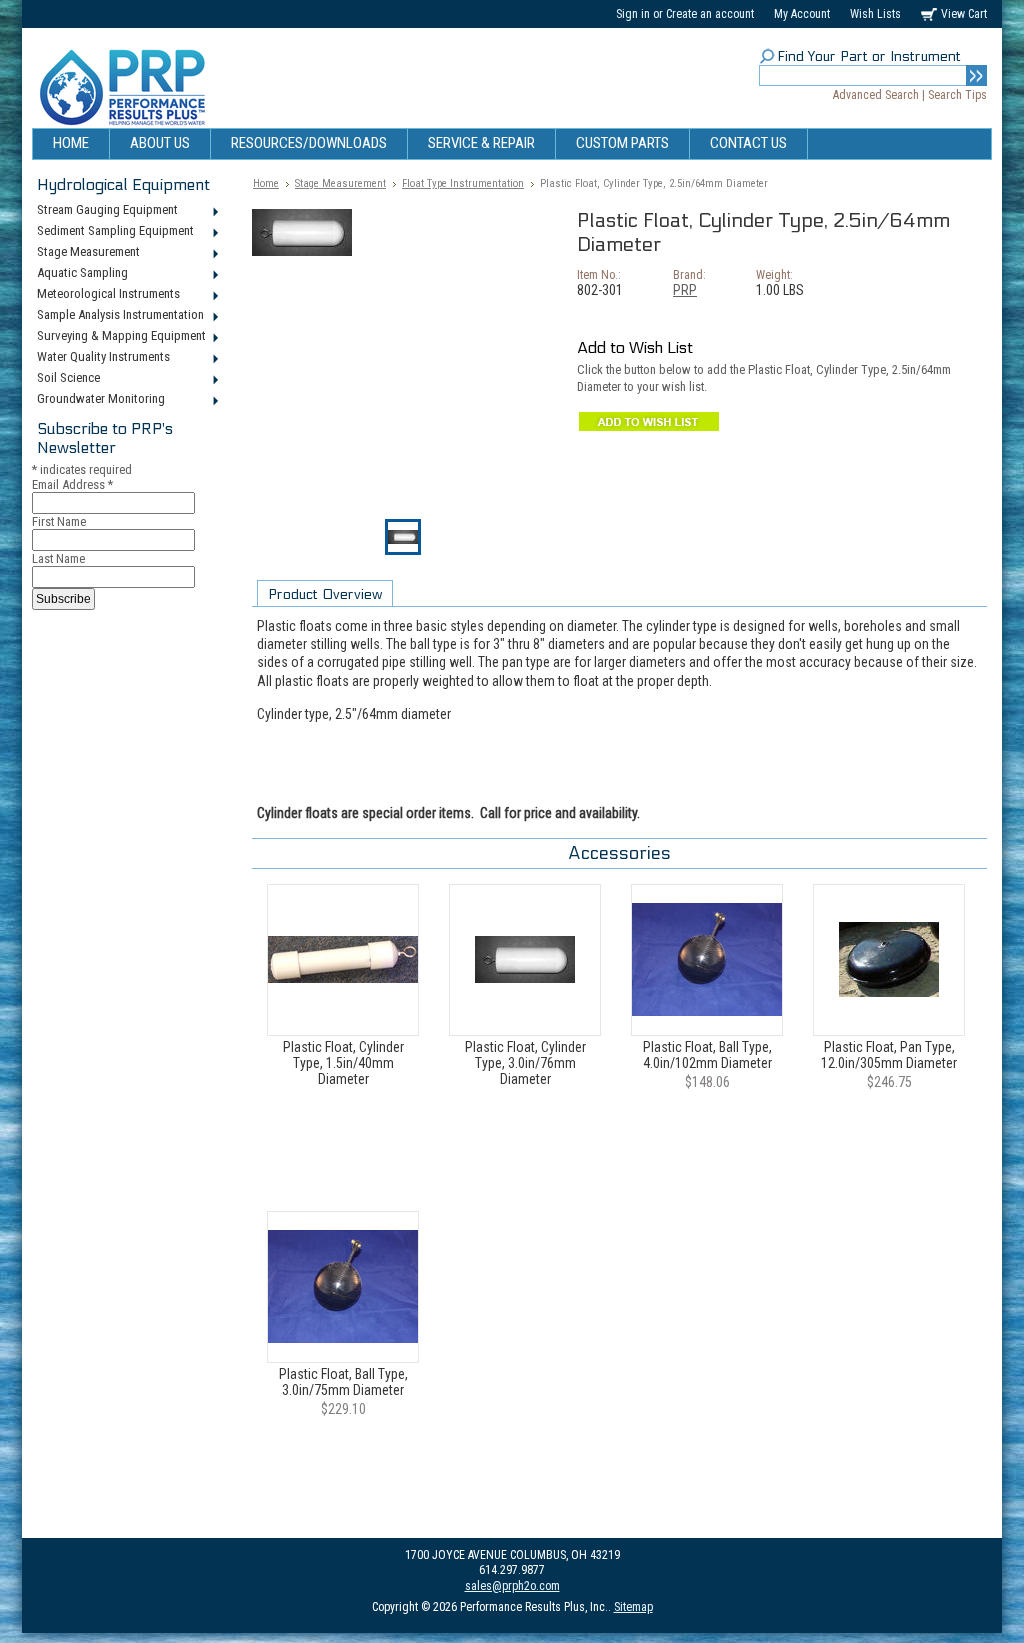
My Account (802, 14)
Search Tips (957, 95)
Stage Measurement (86, 253)
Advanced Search (876, 95)
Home (266, 183)
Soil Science (66, 379)
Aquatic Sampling (80, 274)
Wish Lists (875, 14)
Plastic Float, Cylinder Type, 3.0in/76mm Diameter (525, 1063)
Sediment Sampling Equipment (113, 232)
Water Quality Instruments (101, 358)
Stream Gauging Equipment (105, 211)
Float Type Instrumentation (463, 183)
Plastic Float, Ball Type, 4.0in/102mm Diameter (707, 1055)
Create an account (710, 14)
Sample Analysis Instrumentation (118, 316)
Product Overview (325, 594)
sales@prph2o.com (512, 1586)
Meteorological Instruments (106, 295)
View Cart (964, 14)
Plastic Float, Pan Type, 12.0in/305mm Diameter (889, 1055)
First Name (59, 521)
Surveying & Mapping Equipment (119, 337)
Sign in (633, 14)
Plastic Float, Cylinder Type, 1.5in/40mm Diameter (343, 1063)
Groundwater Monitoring (98, 400)
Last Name (58, 558)
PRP (685, 290)
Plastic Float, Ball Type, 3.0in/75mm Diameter (343, 1382)
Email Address (72, 484)
